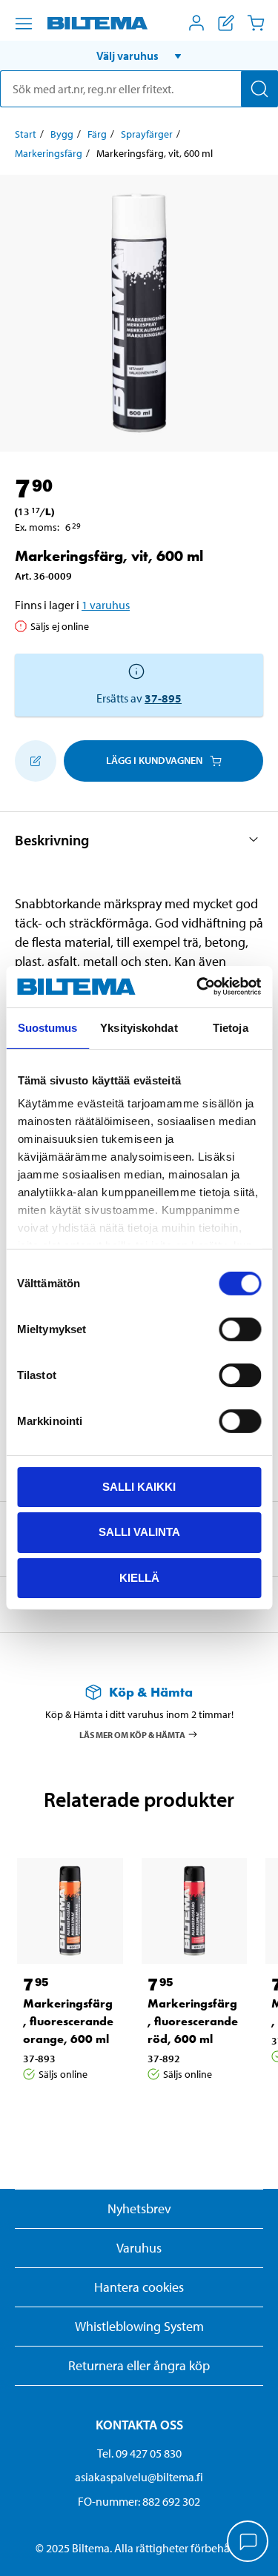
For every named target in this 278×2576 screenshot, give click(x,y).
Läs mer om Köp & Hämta (132, 1735)
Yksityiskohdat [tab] (139, 1027)
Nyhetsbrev (139, 2208)
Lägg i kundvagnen (154, 760)
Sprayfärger (147, 134)
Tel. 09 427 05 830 (139, 2453)
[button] (139, 56)
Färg (97, 134)
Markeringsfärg (49, 153)
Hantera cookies (139, 2287)
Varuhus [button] (139, 2248)
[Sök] (259, 89)
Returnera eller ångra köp (139, 2365)
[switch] (240, 1329)
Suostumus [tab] (48, 1027)
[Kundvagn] (256, 23)
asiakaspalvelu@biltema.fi (139, 2477)
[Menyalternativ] (24, 24)
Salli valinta (139, 1532)
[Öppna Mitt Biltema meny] (196, 23)
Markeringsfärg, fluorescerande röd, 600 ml (193, 2021)
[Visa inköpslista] (226, 23)
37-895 (163, 698)
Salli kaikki (139, 1486)
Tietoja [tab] (231, 1027)
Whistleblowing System (139, 2326)
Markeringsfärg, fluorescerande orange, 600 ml (68, 2021)
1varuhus (106, 605)
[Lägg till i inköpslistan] (36, 761)
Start (26, 134)
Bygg (62, 134)
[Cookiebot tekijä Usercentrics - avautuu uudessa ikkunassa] (198, 987)
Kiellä (139, 1578)
